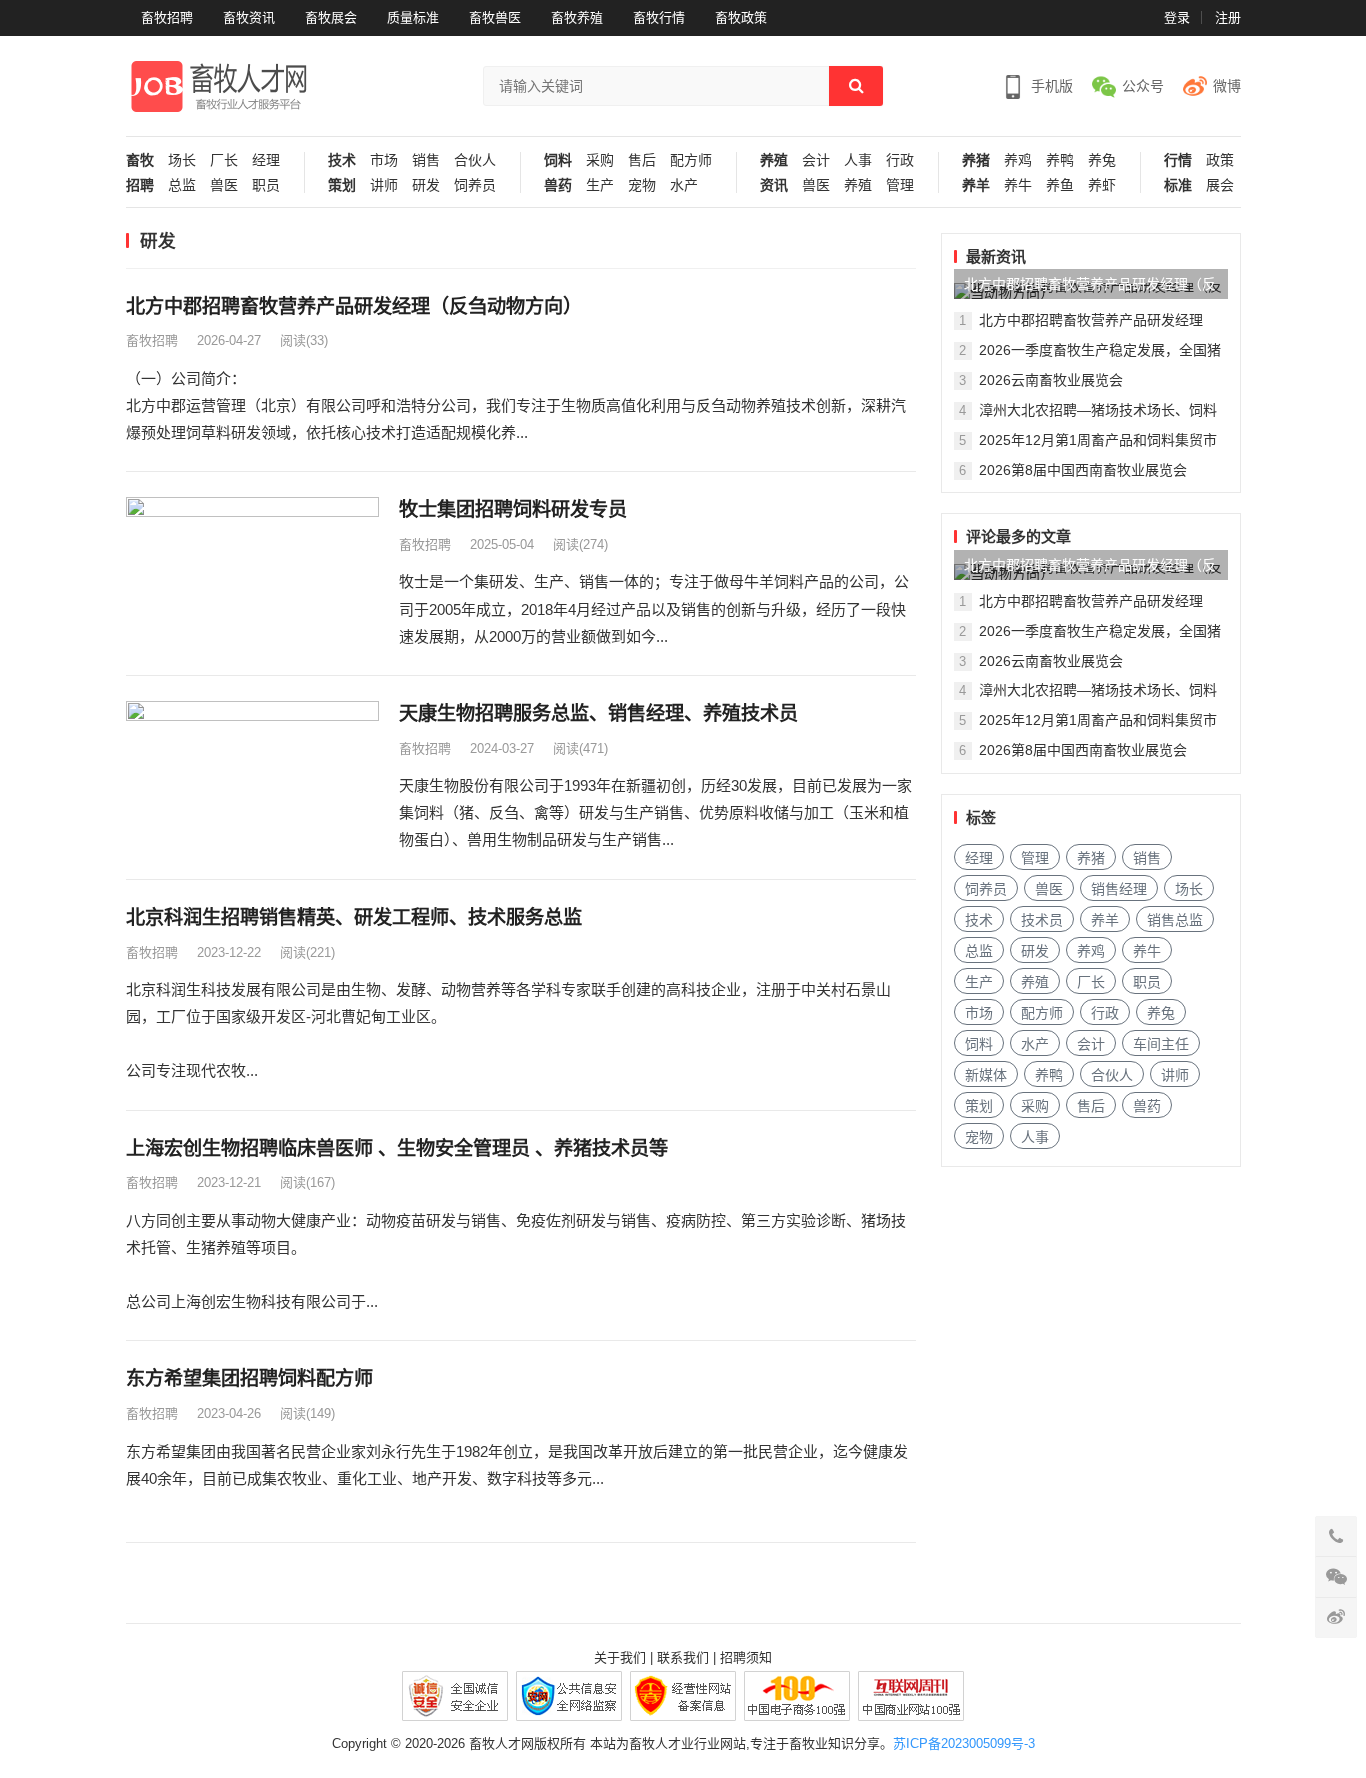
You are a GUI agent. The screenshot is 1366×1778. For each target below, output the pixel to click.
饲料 (558, 160)
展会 (1220, 185)
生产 (600, 185)
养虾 (1102, 185)
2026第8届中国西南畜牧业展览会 (1083, 470)
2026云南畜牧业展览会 (1051, 380)
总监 (182, 185)
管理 (900, 185)
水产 (684, 185)
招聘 (140, 185)
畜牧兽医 (495, 17)
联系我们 (683, 1657)
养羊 (976, 185)
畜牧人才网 (501, 1743)
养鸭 (1060, 160)
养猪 (976, 160)
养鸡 (1018, 160)
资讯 (774, 185)
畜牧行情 (659, 17)
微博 (1227, 86)
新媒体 (986, 1075)
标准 (1178, 185)
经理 (266, 160)
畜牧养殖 (577, 17)
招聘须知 (746, 1657)
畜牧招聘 (167, 17)
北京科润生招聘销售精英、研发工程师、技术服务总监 (354, 917)
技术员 (1042, 920)
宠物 (642, 185)
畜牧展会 (331, 17)
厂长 (224, 160)
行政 (900, 160)
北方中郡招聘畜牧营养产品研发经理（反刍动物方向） (354, 306)
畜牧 (140, 160)
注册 (1228, 17)
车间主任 (1161, 1044)
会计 (816, 160)
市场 (384, 160)
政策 (1220, 160)
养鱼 (1060, 185)
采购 (600, 160)
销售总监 (1175, 920)
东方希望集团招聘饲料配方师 (249, 1378)
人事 (858, 160)
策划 (342, 185)
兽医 (224, 185)
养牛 (1018, 185)
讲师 (384, 185)
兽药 (558, 185)
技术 (342, 160)
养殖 (774, 160)
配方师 (691, 160)
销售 (426, 160)
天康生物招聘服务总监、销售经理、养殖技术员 (598, 713)
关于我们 (620, 1657)
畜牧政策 (741, 17)
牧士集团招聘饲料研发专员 (513, 509)
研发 (426, 185)
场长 (182, 160)
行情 (1178, 160)
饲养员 (475, 185)
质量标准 (413, 17)
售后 (642, 160)
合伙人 (475, 160)
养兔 (1102, 160)
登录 (1177, 17)
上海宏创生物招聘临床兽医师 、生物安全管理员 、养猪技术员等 (397, 1148)
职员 (266, 185)
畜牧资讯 (249, 17)
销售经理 (1119, 889)
